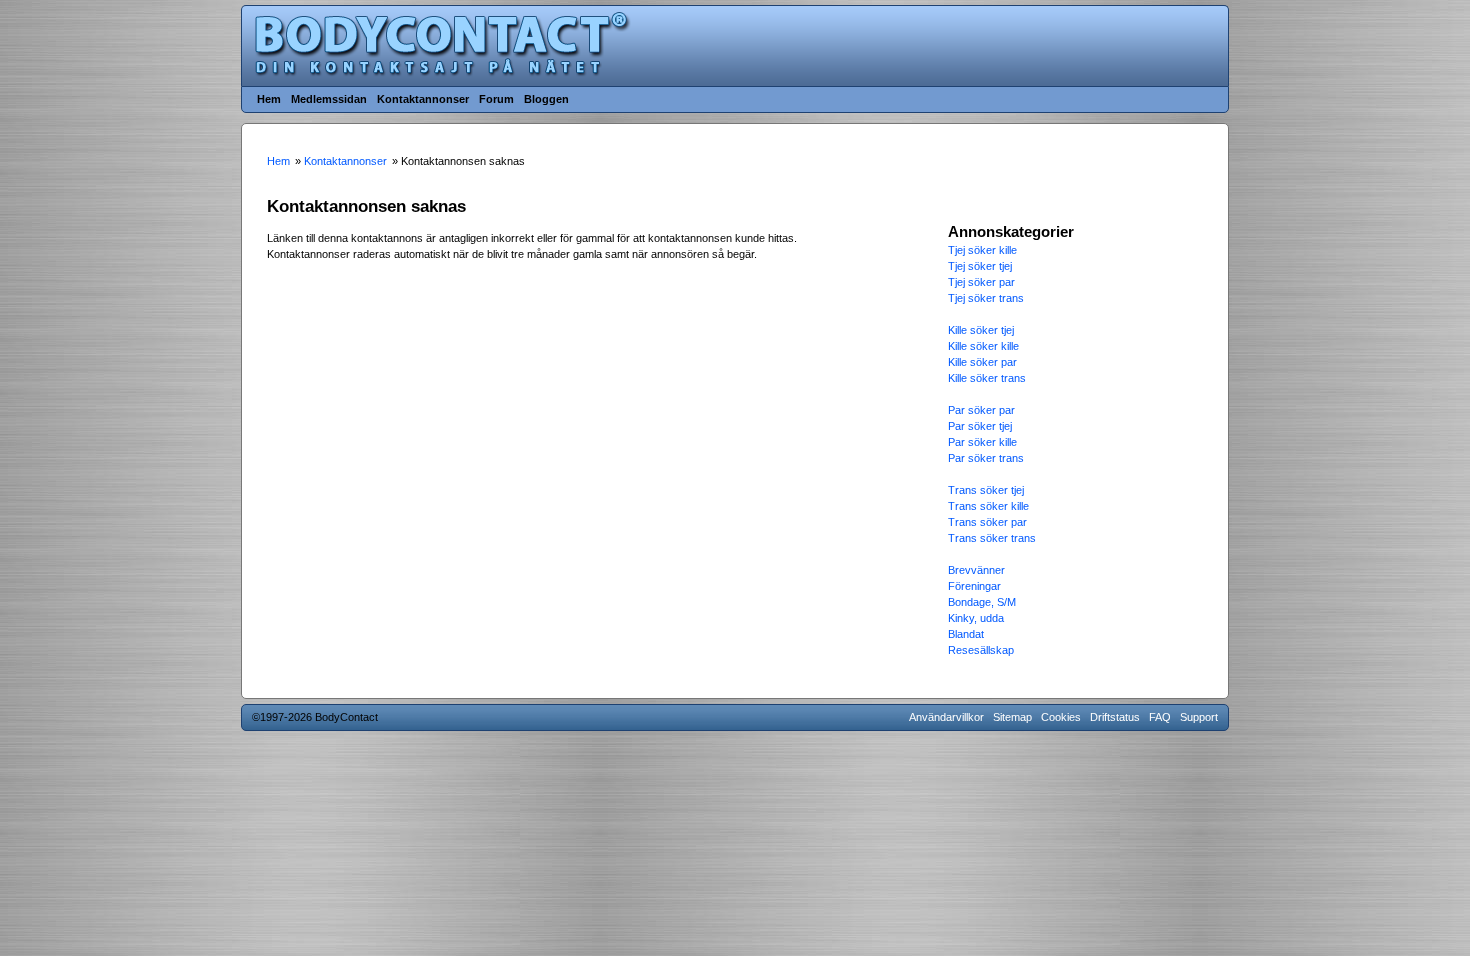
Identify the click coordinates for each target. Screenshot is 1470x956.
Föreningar (974, 586)
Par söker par (981, 410)
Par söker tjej (980, 426)
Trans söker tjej (986, 490)
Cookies (1061, 717)
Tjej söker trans (986, 298)
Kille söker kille (983, 346)
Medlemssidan (329, 99)
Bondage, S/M (982, 602)
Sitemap (1012, 717)
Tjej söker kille (982, 250)
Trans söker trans (992, 538)
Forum (496, 99)
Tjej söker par (981, 282)
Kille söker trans (987, 378)
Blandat (966, 634)
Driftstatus (1115, 717)
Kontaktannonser (423, 99)
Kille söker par (982, 362)
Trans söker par (987, 522)
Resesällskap (981, 650)
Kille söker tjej (981, 330)
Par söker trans (986, 458)
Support (1199, 717)
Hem (269, 99)
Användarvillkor (946, 717)
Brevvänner (976, 570)
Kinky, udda (976, 618)
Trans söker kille (988, 506)
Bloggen (546, 99)
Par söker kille (982, 442)
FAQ (1160, 717)
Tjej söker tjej (980, 266)
